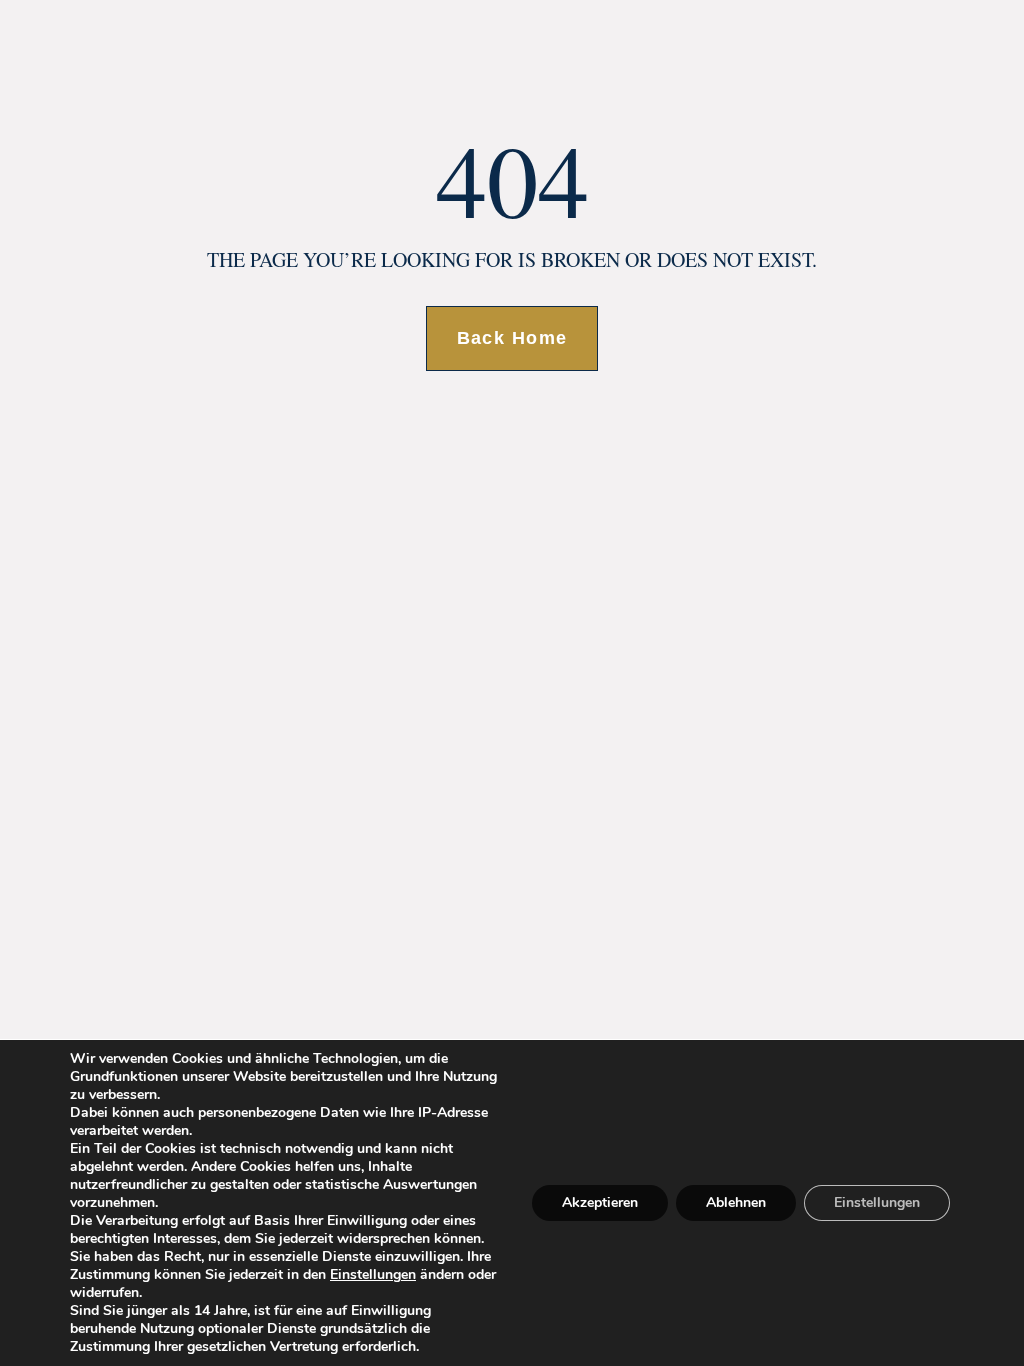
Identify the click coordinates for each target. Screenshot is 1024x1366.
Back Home (512, 338)
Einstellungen (373, 1275)
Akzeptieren (600, 1202)
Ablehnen (736, 1202)
